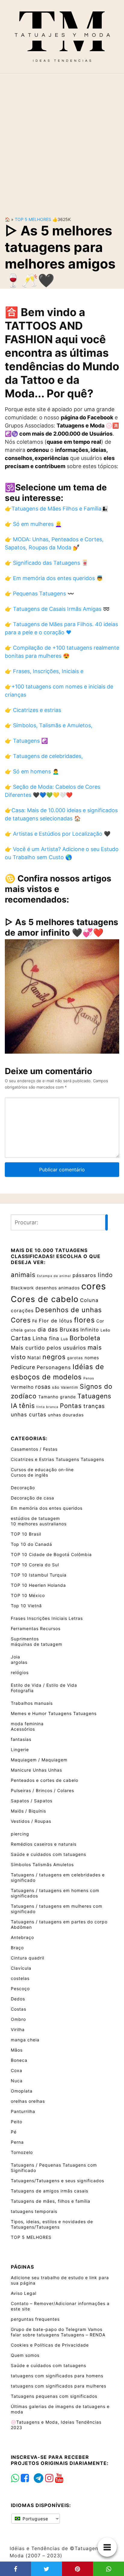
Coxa (17, 2070)
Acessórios (23, 1729)
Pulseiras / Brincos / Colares (42, 1790)
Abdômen (21, 1927)
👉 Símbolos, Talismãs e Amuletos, (49, 725)
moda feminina (27, 1724)
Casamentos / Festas (34, 1449)
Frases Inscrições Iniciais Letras (47, 1618)
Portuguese (35, 2519)
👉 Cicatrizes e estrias (33, 710)
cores (94, 1286)
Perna (17, 2142)
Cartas (21, 1338)
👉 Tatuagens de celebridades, (44, 756)
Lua (64, 1339)
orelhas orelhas (28, 2101)
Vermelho (22, 1387)
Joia (15, 1657)
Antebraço (22, 1937)
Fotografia (22, 1690)
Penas (89, 1378)
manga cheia (25, 2040)
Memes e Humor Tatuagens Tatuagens (54, 1713)
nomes (92, 1358)
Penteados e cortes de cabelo (45, 1780)
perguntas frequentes (35, 2319)
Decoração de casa (33, 1498)
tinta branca (47, 1407)
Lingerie (20, 1749)
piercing (20, 1834)
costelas (20, 1978)
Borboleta (85, 1338)
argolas (19, 1662)
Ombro (18, 2019)
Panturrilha (23, 2111)
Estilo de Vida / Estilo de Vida (44, 1685)
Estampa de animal (54, 1276)
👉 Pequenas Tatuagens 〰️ (39, 594)
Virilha (18, 2029)
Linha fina (46, 1338)
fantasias (21, 1739)
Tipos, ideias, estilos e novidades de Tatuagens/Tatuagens (52, 2224)
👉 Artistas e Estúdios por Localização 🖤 (58, 834)
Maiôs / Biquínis (28, 1811)
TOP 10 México (28, 1595)
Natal (34, 1358)
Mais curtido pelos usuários (48, 1348)
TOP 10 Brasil (26, 1534)
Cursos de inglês (29, 1475)
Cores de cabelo (45, 1299)
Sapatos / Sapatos (32, 1801)
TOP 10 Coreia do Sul (35, 1565)
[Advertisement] (62, 140)
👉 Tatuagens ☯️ (26, 741)
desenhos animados (58, 1288)
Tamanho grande (57, 1397)
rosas (43, 1387)
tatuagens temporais (34, 2211)
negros (54, 1357)
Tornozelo (22, 2152)
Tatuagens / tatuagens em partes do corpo (59, 1922)
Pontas (71, 1406)
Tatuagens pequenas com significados (54, 2396)
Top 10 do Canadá (31, 1544)
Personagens (54, 1367)
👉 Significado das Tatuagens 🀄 (46, 563)
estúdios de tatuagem (35, 1518)
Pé (14, 2132)
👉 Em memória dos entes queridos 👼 (54, 578)
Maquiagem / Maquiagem (39, 1760)
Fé (35, 1321)
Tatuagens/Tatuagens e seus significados (57, 2181)
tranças (94, 1406)
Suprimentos (25, 1639)
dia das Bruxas (58, 1330)
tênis (27, 1406)
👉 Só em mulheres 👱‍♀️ (33, 524)
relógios (20, 1672)
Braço (17, 1948)
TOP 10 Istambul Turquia (39, 1575)
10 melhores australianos (39, 1524)
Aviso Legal (24, 2293)
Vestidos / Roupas (31, 1821)
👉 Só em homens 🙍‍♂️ (32, 771)
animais (23, 1275)
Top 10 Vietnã (26, 1606)
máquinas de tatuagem (37, 1644)
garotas (75, 1358)
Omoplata (22, 2091)
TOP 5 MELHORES (33, 219)
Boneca (19, 2060)
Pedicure (23, 1367)
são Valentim (65, 1387)
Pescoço (20, 1989)
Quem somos (25, 2355)
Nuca (17, 2081)
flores (84, 1320)
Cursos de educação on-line (42, 1470)
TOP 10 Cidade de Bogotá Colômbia (51, 1554)
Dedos (18, 1999)
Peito (17, 2122)
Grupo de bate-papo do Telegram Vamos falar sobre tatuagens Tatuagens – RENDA (58, 2332)
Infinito (90, 1330)
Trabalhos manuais (32, 1703)
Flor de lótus (56, 1321)
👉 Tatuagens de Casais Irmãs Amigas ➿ (57, 609)
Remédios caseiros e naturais (44, 1844)
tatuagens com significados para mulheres (59, 2386)
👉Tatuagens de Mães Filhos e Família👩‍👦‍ (56, 509)
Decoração (23, 1488)
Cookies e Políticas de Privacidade (50, 2345)
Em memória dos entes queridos (47, 1508)
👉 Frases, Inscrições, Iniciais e (44, 671)
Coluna (89, 1300)
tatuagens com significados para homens (57, 2376)
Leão (105, 1330)
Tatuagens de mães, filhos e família (51, 2201)
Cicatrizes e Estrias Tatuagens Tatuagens (57, 1459)
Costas (19, 2009)
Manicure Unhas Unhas (36, 1770)
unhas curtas (29, 1414)
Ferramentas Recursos (36, 1628)
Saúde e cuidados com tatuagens (48, 1854)
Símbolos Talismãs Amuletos (42, 1864)
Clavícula (21, 1968)
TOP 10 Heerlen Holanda (38, 1585)
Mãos (17, 2050)
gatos (30, 1330)
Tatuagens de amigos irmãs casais (50, 2191)
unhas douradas (66, 1415)
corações (22, 1311)
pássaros (84, 1275)
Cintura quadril (28, 1958)
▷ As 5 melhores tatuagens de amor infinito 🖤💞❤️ (62, 927)
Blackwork (22, 1288)
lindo (105, 1275)
